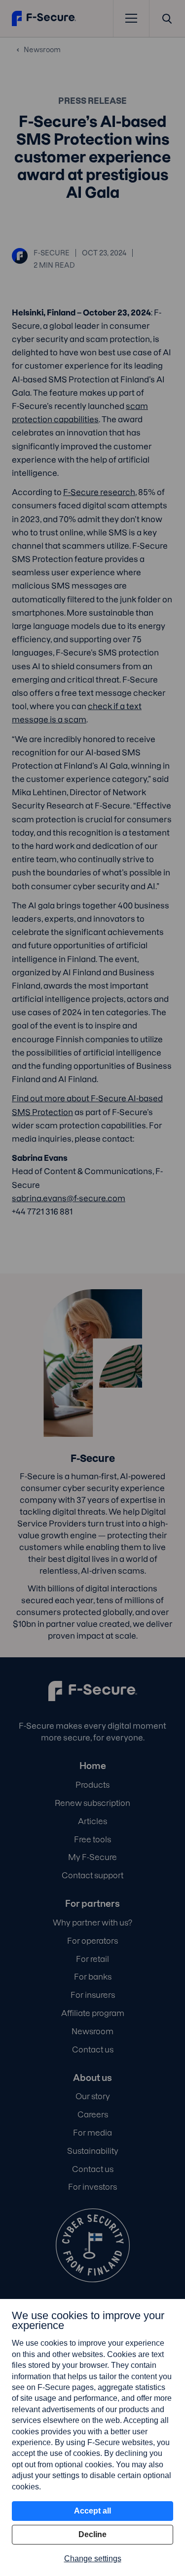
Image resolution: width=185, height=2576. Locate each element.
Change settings (93, 2559)
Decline (92, 2534)
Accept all (92, 2511)
